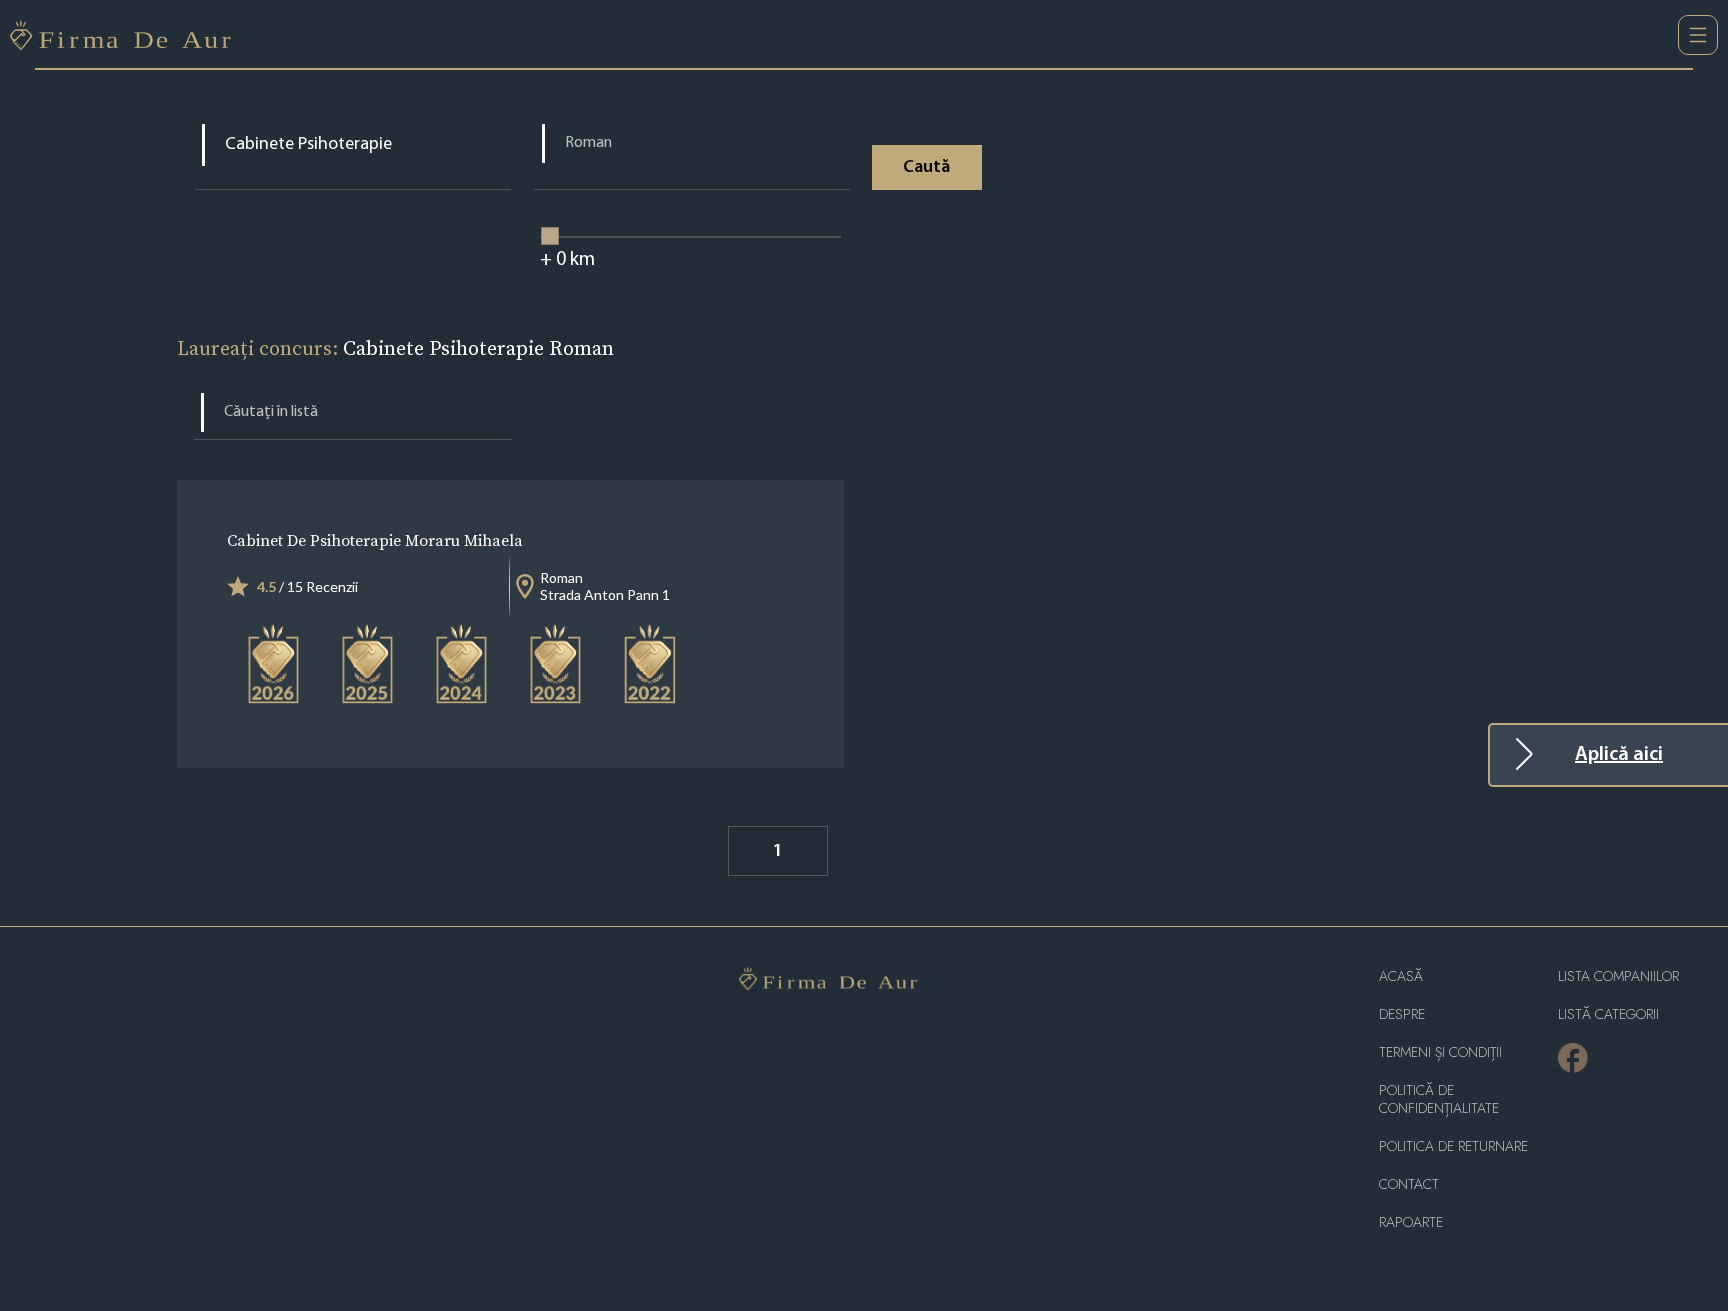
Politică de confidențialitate (1439, 1099)
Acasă (1401, 976)
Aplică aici (1619, 755)
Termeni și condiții (1440, 1052)
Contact (1409, 1184)
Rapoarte (1411, 1222)
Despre (1402, 1014)
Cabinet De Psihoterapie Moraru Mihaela (375, 540)
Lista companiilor (1618, 976)
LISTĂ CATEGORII (1608, 1014)
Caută (926, 168)
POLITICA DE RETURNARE (1453, 1146)
